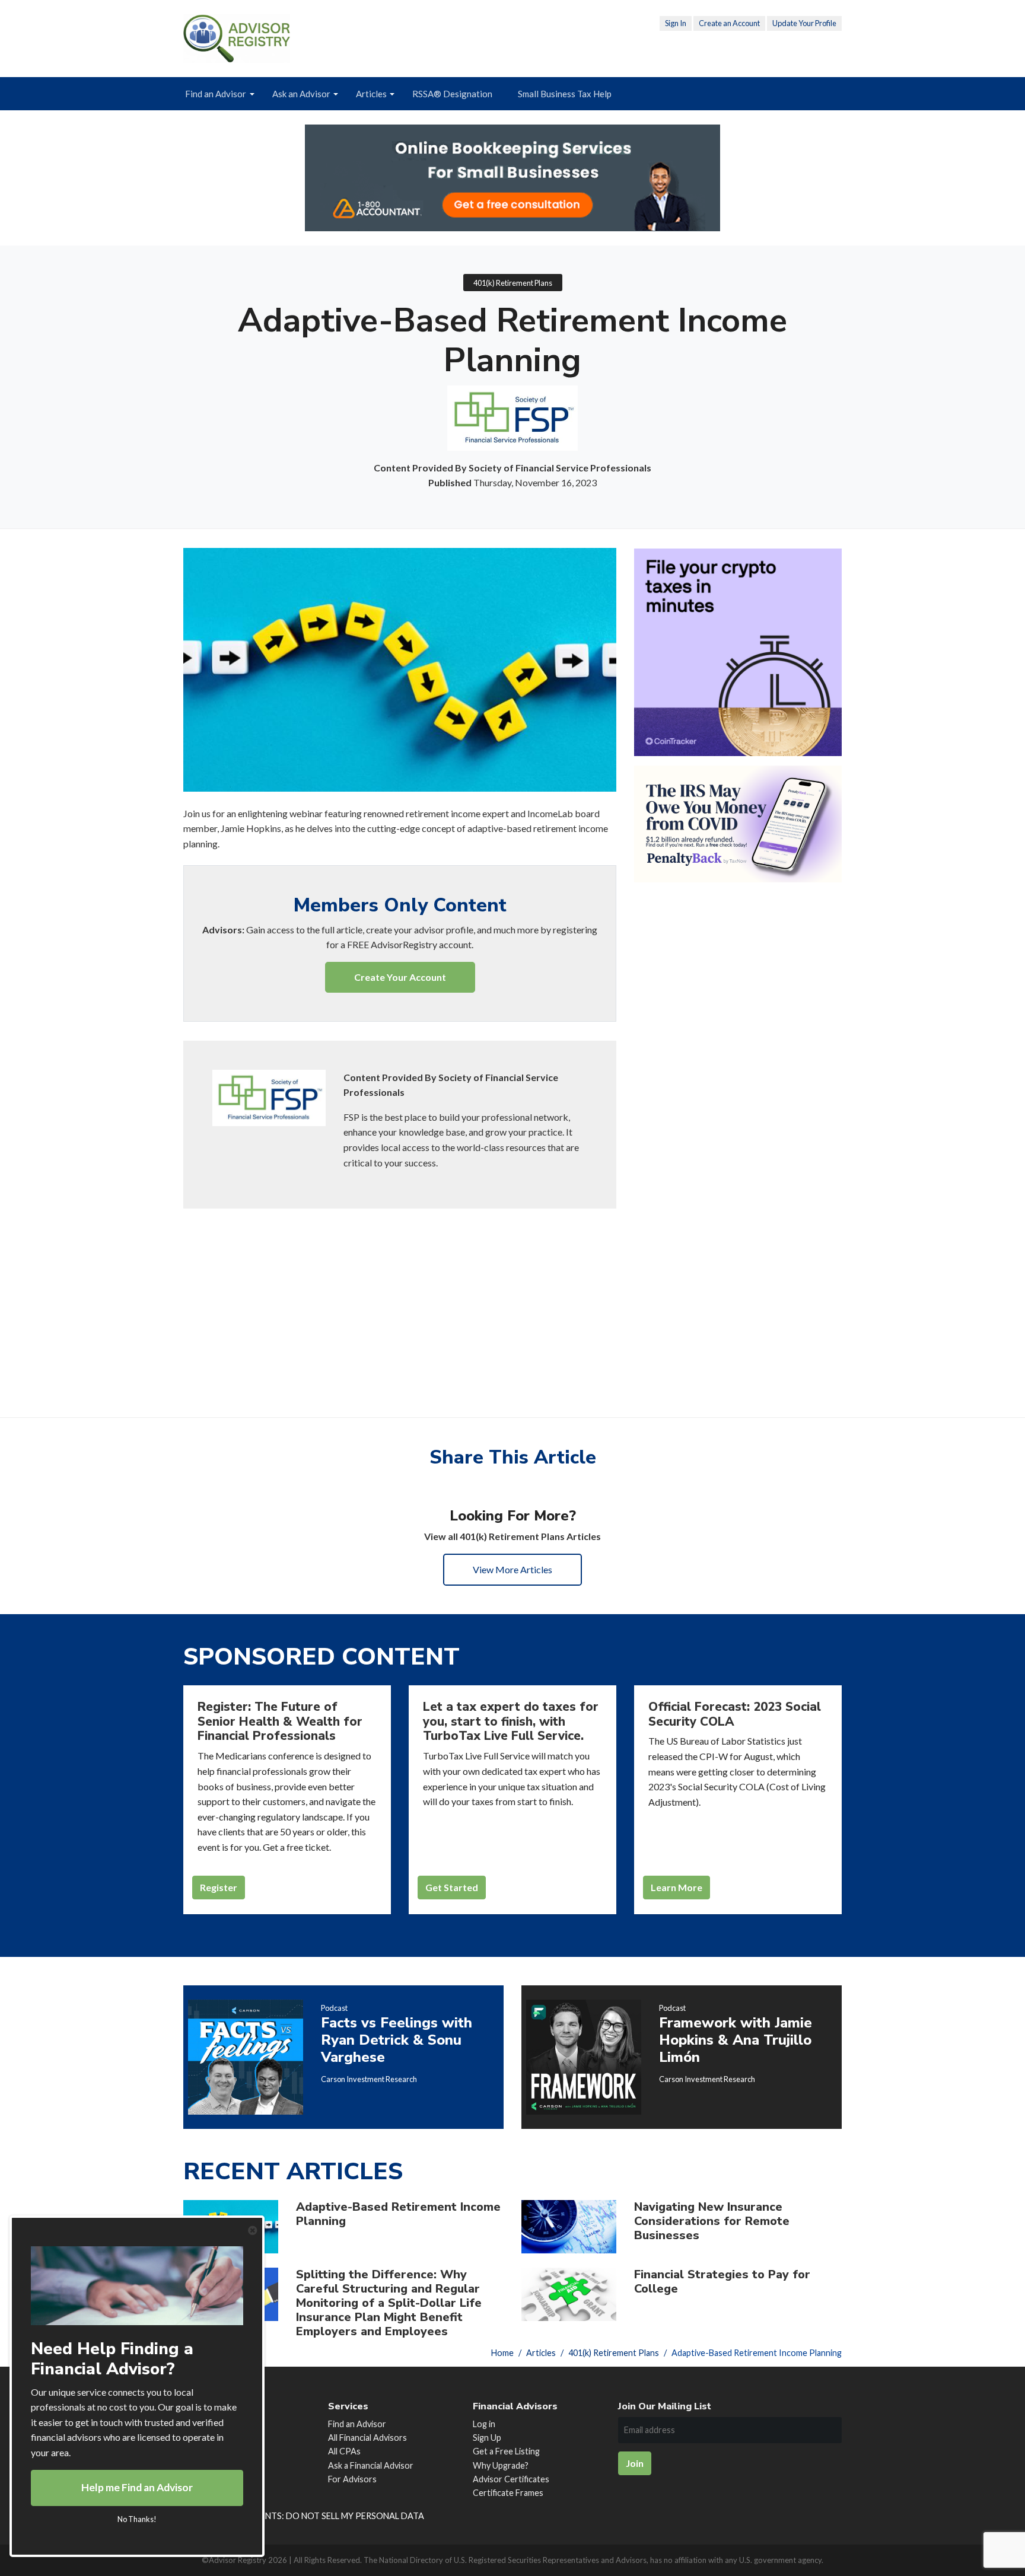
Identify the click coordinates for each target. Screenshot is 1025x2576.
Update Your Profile (804, 23)
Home (502, 2353)
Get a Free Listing (506, 2451)
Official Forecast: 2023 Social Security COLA (735, 1714)
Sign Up (487, 2438)
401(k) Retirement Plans (513, 283)
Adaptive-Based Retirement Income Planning (398, 2214)
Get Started (452, 1887)
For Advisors (352, 2479)
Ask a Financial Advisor (371, 2465)
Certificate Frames (508, 2493)
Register (219, 1887)
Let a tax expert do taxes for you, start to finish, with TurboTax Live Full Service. (511, 1721)
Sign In (676, 23)
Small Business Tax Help (565, 94)
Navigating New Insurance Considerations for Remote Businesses (712, 2221)
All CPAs (344, 2451)
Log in (484, 2424)
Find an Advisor (216, 94)
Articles (371, 94)
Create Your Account (400, 977)
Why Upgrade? (501, 2465)
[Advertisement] (400, 1296)
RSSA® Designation (452, 94)
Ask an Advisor (301, 94)
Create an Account (729, 23)
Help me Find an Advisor (137, 2487)
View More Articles (512, 1569)
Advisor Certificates (511, 2479)
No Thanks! (137, 2519)
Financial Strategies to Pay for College (722, 2282)
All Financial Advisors (367, 2438)
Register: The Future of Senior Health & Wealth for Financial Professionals (280, 1721)
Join (635, 2463)
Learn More (677, 1887)
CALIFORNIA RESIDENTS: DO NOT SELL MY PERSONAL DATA (304, 2516)
